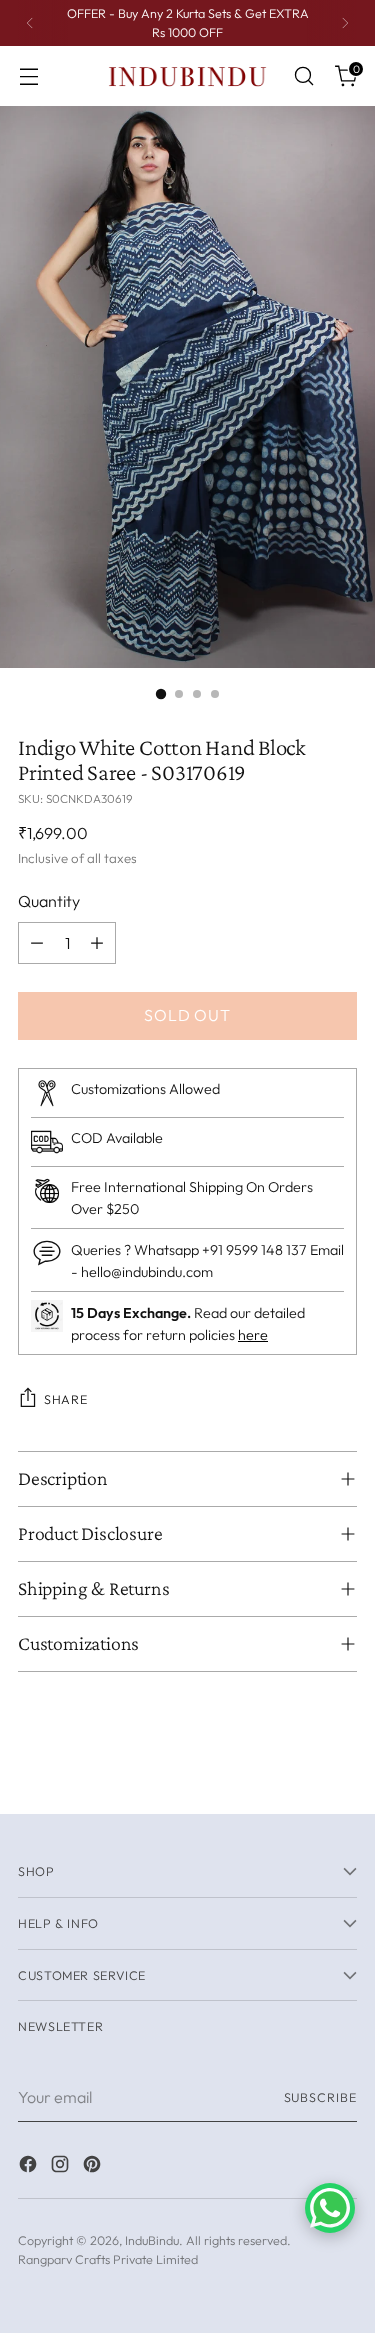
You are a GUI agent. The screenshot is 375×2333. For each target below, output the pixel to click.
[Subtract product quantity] (37, 943)
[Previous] (30, 23)
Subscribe (320, 2097)
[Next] (345, 23)
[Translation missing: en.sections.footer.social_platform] (30, 2167)
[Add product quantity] (97, 943)
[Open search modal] (303, 76)
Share (65, 1399)
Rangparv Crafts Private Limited (108, 2259)
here (253, 1335)
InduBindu (152, 2240)
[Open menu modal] (28, 76)
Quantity (49, 901)
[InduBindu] (188, 75)
